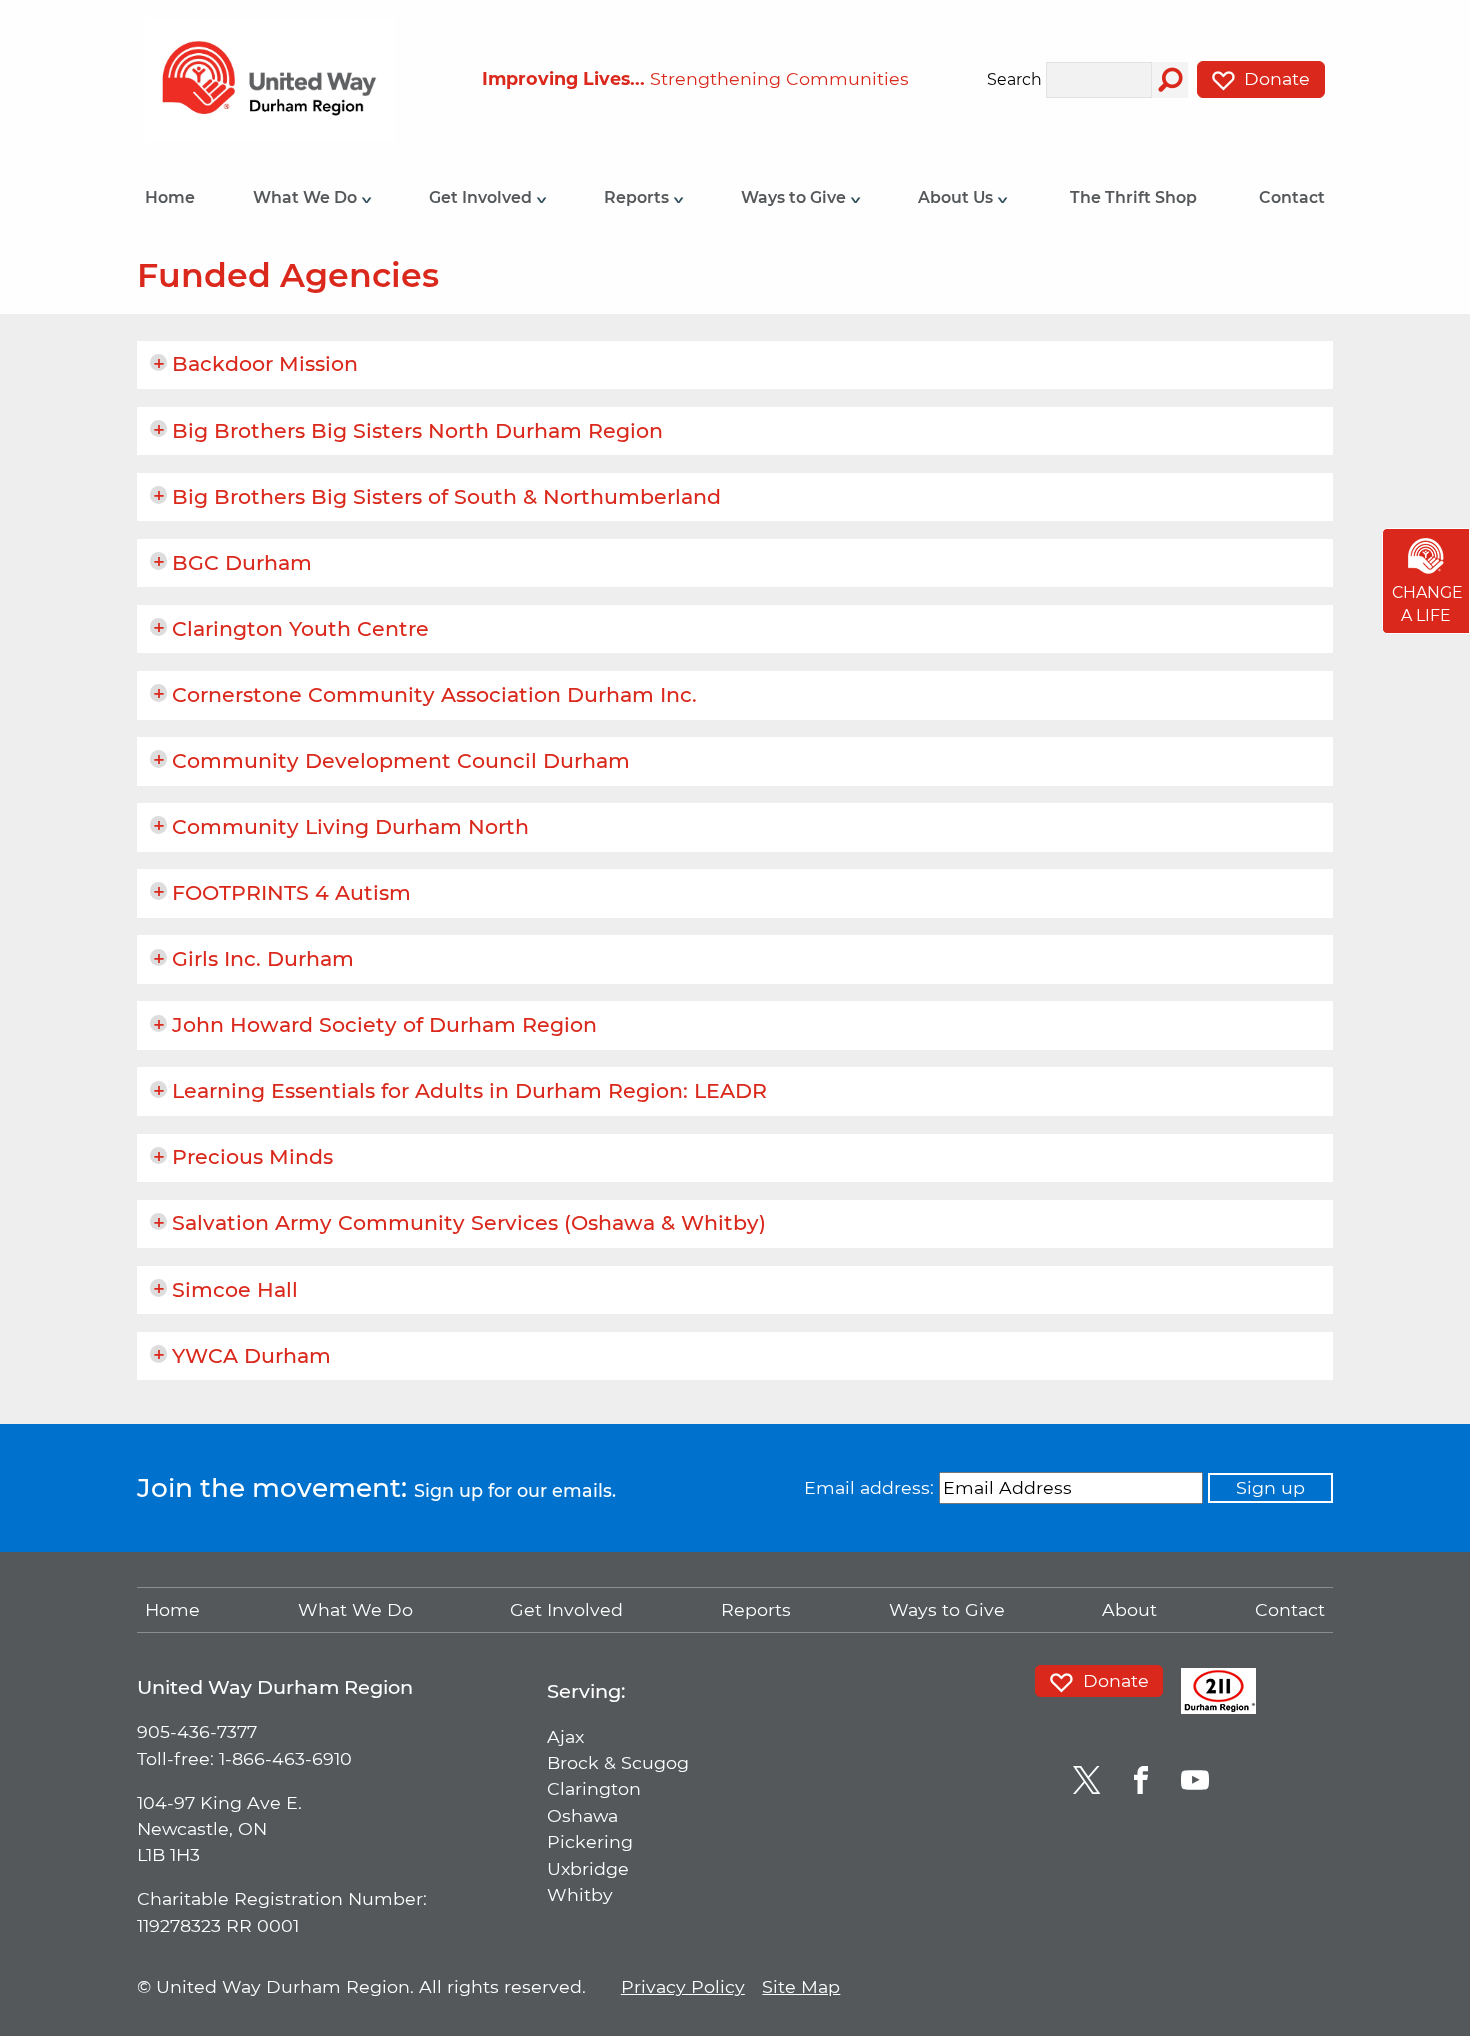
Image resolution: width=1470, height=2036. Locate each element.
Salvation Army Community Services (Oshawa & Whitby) (469, 1222)
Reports (638, 197)
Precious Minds (252, 1156)
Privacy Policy (683, 1986)
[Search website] (1170, 80)
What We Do (307, 197)
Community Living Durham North (350, 826)
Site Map (801, 1986)
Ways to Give (795, 197)
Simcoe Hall (235, 1289)
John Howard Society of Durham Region (384, 1024)
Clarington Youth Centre (300, 628)
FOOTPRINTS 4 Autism (291, 892)
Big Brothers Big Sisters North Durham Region (417, 430)
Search (1014, 80)
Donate (1274, 78)
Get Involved (482, 197)
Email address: (869, 1487)
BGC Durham (242, 562)
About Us (957, 197)
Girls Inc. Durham (263, 958)
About (1129, 1609)
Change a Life (1427, 604)
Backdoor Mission (265, 363)
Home (170, 197)
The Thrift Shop (1133, 197)
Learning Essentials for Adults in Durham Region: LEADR (469, 1090)
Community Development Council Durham (401, 760)
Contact (1292, 197)
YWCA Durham (251, 1355)
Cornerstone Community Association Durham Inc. (434, 694)
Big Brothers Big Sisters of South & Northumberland (446, 496)
